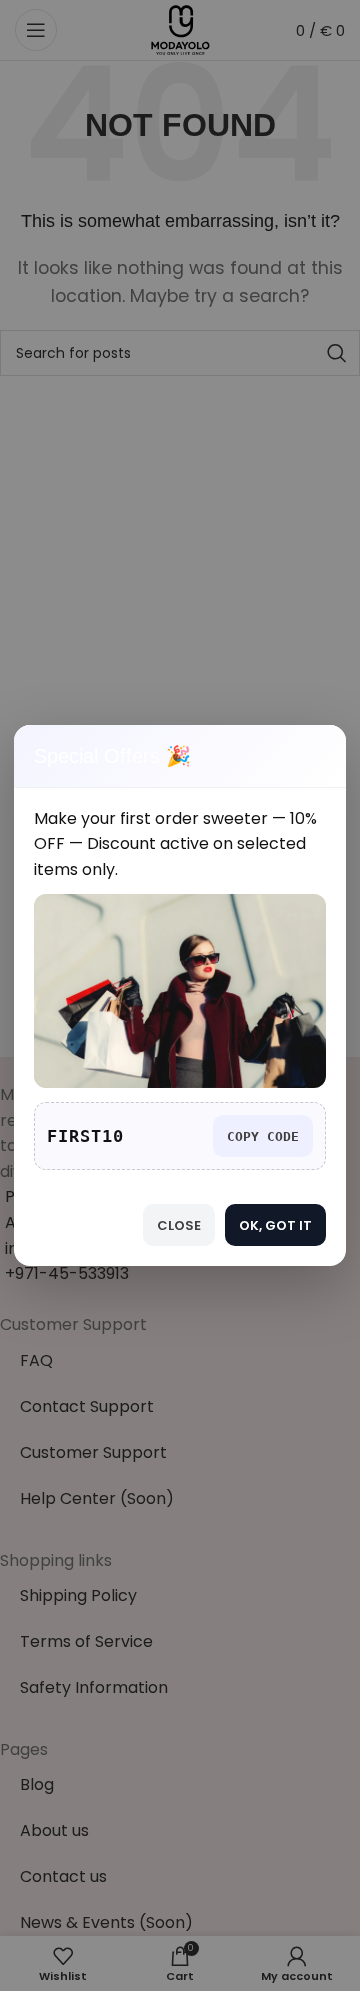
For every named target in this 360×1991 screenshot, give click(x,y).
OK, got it (275, 1225)
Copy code (263, 1136)
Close (179, 1225)
